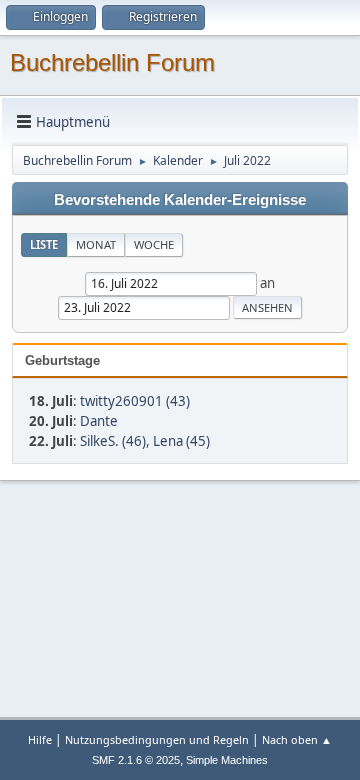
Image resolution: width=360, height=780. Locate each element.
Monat (96, 244)
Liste (44, 244)
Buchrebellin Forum (112, 62)
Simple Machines (227, 760)
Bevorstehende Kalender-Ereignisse (180, 200)
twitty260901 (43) (135, 401)
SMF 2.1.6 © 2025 (136, 760)
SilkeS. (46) (113, 441)
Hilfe (40, 739)
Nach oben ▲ (297, 739)
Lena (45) (181, 441)
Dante (99, 421)
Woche (154, 244)
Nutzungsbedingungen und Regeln (157, 739)
